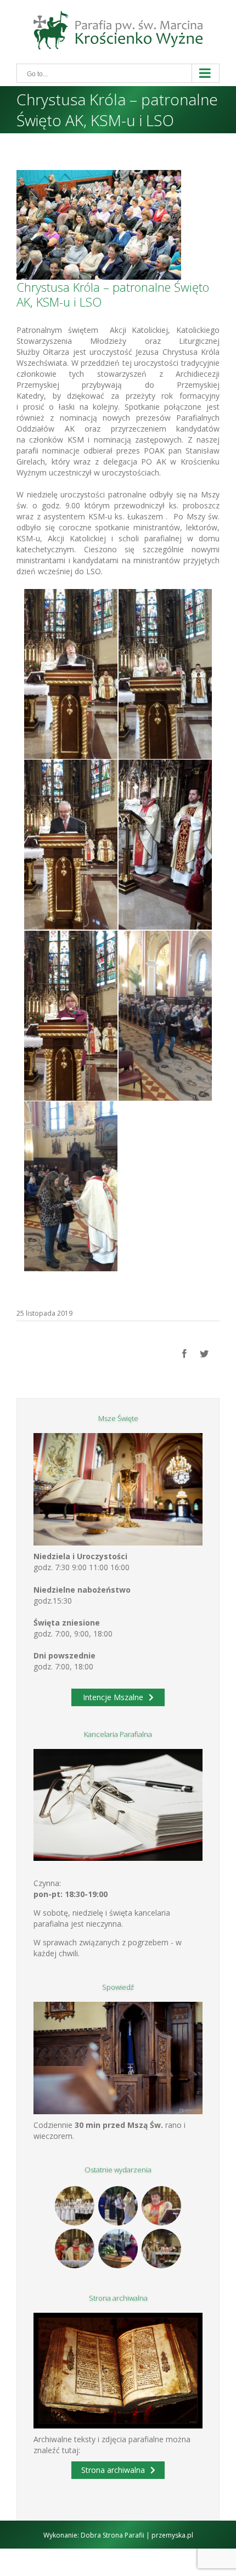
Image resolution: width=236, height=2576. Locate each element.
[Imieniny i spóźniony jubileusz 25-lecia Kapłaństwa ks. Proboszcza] (162, 2206)
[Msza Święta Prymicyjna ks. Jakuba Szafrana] (75, 2249)
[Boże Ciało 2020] (118, 2206)
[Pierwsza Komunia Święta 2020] (75, 2206)
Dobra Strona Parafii (113, 2535)
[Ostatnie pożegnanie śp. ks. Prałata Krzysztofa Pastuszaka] (118, 2249)
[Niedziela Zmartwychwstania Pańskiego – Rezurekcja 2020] (162, 2249)
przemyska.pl (172, 2535)
